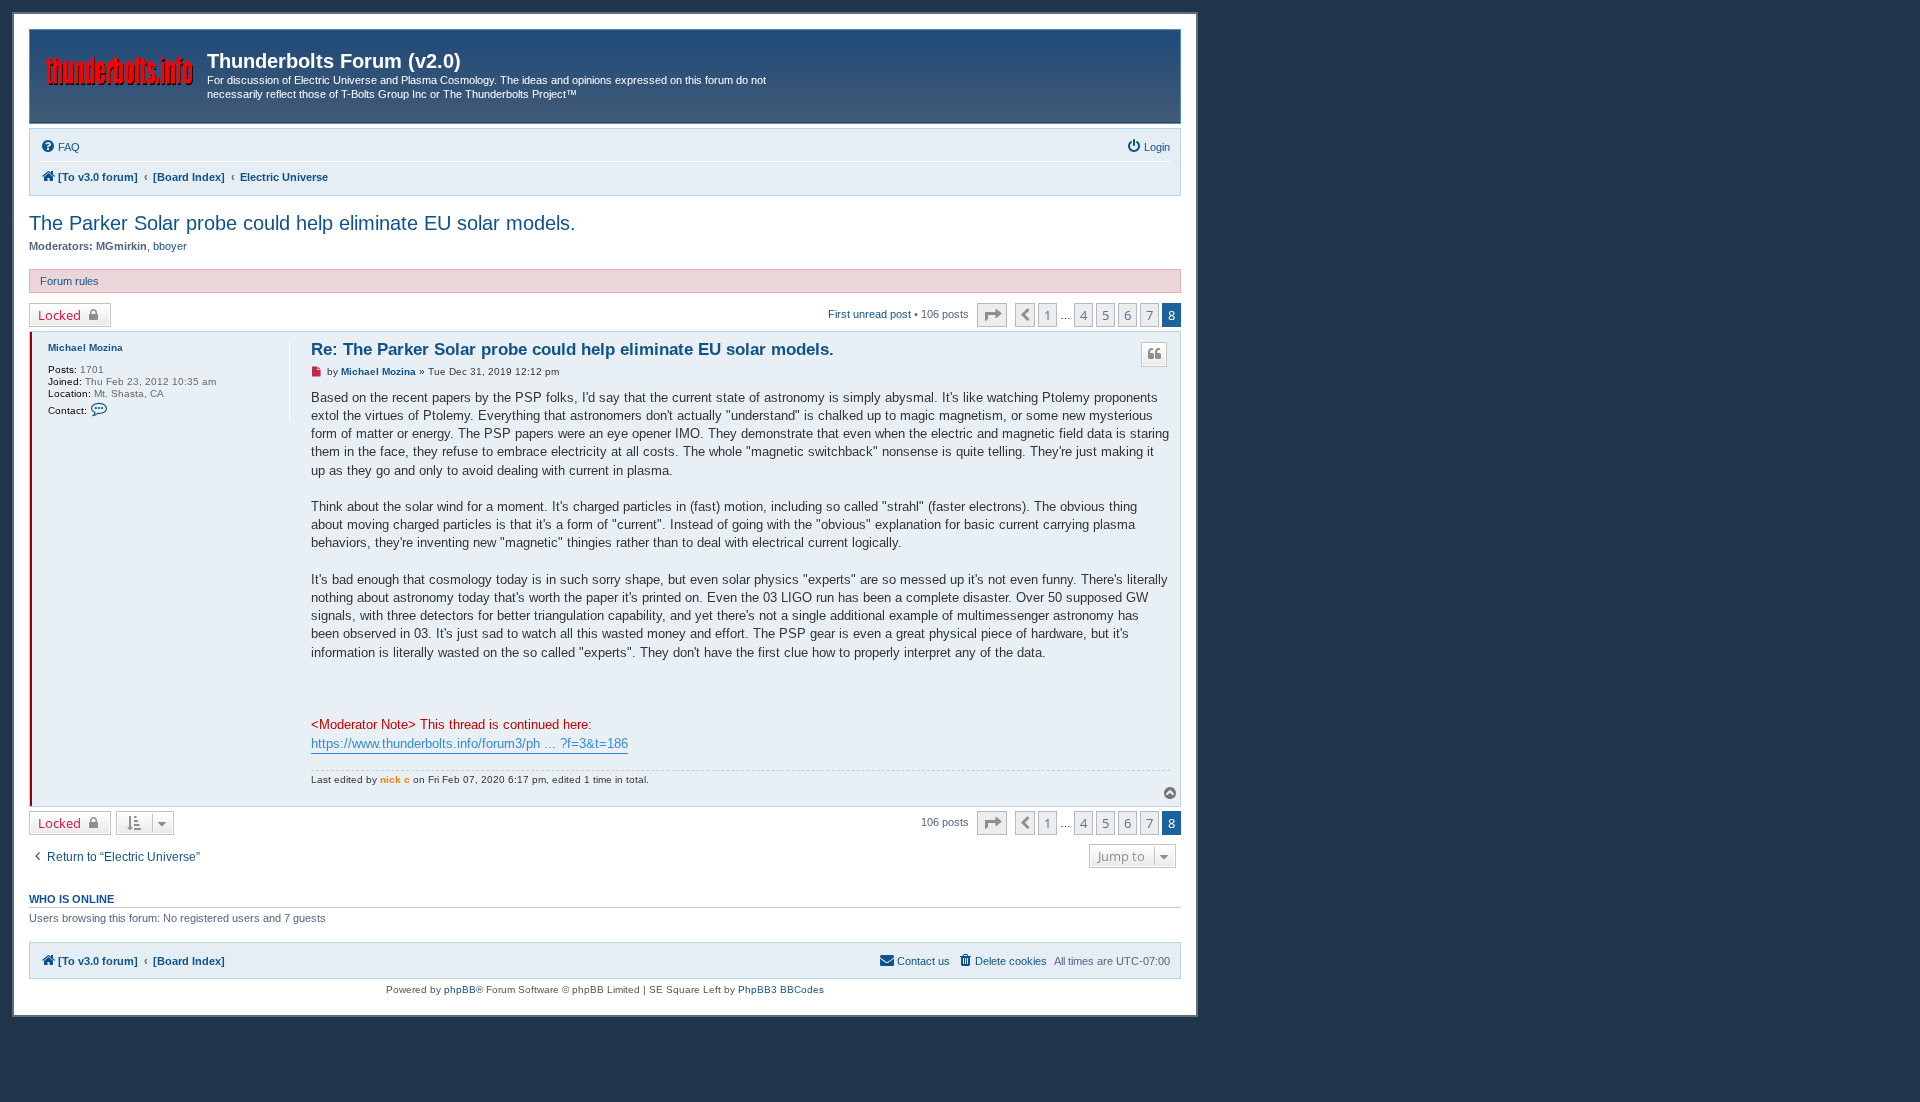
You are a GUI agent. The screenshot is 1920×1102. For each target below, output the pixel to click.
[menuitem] (60, 147)
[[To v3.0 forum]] (121, 67)
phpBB (460, 989)
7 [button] (1149, 315)
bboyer (170, 246)
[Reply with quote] (1154, 354)
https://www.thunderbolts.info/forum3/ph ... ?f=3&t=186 (469, 743)
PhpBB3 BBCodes (781, 989)
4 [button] (1083, 315)
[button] (992, 315)
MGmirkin (121, 246)
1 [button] (1047, 315)
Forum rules (69, 281)
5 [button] (1105, 315)
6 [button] (1127, 315)
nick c (395, 779)
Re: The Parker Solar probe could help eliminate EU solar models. (572, 349)
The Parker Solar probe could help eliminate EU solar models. (302, 223)
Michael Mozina (85, 347)
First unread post (869, 314)
